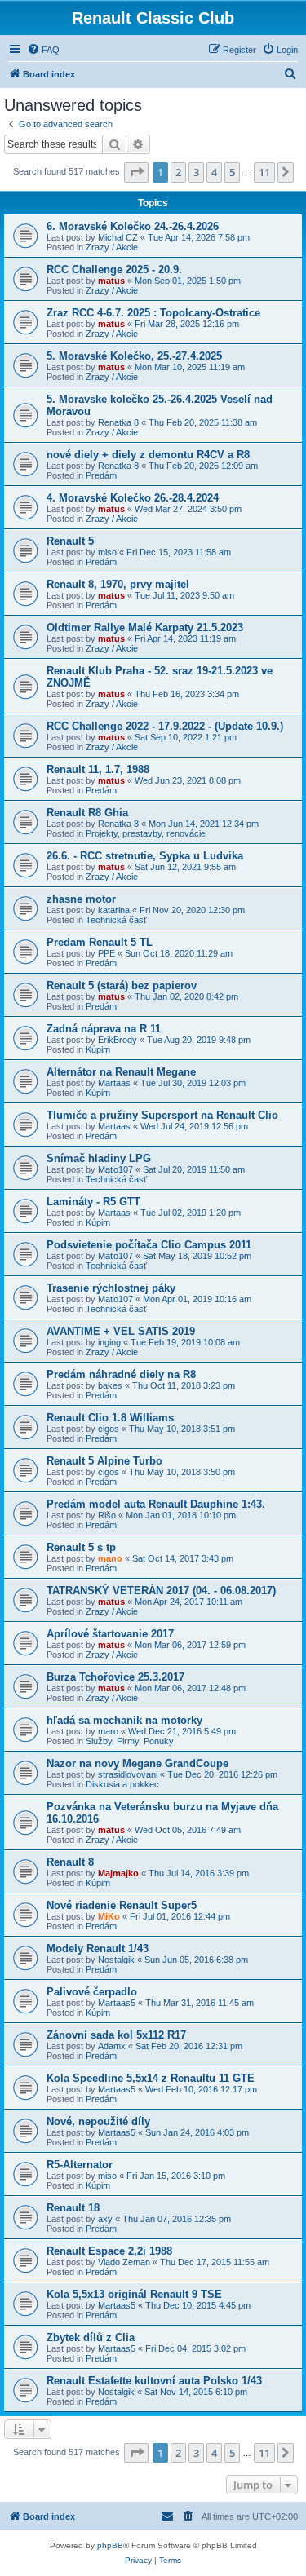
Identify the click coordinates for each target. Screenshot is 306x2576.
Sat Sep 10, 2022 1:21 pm (186, 737)
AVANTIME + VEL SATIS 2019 (121, 1331)
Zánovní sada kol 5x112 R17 (116, 2035)
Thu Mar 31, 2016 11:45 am (200, 2003)
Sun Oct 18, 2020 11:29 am (179, 953)
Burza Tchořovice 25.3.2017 (115, 1677)
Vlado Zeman (124, 2262)
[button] (136, 172)
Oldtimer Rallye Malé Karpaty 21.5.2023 (145, 627)
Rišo (107, 1515)
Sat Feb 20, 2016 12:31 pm (189, 2046)
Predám (101, 475)
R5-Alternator (80, 2165)
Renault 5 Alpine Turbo (104, 1461)
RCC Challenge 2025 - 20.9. (114, 270)
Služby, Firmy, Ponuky (130, 1741)
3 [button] (196, 172)
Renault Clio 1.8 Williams (110, 1418)
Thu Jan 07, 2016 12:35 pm (177, 2219)
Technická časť (116, 920)
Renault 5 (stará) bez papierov (122, 985)
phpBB (110, 2545)
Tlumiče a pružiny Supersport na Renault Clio (162, 1115)
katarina (114, 910)
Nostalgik (116, 1960)
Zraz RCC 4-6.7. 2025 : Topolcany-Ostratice (153, 313)
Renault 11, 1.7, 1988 (98, 769)
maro (108, 1731)
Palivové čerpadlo (92, 1992)
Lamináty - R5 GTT (93, 1202)
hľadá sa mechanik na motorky (124, 1720)
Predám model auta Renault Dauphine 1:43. (156, 1504)
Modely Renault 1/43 (98, 1949)
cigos (109, 1429)
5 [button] (232, 172)
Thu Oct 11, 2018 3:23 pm (184, 1385)
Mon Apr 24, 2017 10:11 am (188, 1602)
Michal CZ (118, 237)
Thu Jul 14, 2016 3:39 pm (199, 1873)
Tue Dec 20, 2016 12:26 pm (222, 1774)
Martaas (114, 1083)
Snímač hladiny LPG (99, 1158)
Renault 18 (73, 2208)
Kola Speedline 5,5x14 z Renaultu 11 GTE (151, 2078)
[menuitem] (43, 50)
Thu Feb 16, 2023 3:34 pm (187, 694)
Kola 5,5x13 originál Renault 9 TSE (134, 2294)
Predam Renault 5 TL (100, 942)
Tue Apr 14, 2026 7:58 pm (199, 237)
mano (110, 1558)
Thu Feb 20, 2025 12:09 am (203, 466)
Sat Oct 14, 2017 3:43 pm (183, 1558)
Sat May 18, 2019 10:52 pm (197, 1256)
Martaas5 (117, 2003)
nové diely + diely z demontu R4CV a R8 (148, 455)
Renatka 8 (118, 422)
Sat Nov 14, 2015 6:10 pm (196, 2392)
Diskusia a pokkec (122, 1784)
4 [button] (214, 172)
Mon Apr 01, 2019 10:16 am (197, 1299)
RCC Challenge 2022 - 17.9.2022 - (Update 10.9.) (165, 726)
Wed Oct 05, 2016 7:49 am (188, 1830)
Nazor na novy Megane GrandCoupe (137, 1763)
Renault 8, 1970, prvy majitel (118, 584)
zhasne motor (81, 899)
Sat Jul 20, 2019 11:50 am (194, 1169)
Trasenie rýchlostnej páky (111, 1288)
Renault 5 (70, 541)
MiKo (109, 1916)
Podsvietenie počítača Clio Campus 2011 (149, 1245)
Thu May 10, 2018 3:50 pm (182, 1472)
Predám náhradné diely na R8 (121, 1374)
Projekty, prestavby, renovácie (146, 833)
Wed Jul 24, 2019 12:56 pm (194, 1126)
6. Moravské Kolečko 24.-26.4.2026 (133, 226)
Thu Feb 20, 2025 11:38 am (203, 422)
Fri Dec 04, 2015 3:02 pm (195, 2348)
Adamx (112, 2046)
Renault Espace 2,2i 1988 (109, 2251)
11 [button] (264, 172)
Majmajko (118, 1873)
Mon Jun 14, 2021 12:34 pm (204, 824)
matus (111, 281)
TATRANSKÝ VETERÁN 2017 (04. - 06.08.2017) (161, 1591)
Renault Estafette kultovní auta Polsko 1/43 (154, 2381)
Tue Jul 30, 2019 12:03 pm (193, 1083)
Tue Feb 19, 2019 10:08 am (185, 1342)
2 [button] (178, 172)
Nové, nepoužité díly (98, 2121)
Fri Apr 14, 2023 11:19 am (185, 638)
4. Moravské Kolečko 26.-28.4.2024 (133, 498)
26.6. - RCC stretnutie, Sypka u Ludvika (145, 856)
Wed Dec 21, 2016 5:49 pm (182, 1731)
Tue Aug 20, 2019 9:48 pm (199, 1040)
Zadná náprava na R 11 (104, 1029)
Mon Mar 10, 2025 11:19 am (190, 367)
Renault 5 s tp (81, 1547)
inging (109, 1342)
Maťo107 (115, 1169)
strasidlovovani (128, 1774)
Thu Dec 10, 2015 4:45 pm (198, 2305)
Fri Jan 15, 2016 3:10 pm (176, 2176)
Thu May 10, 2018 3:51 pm (182, 1429)
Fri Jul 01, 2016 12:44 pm (180, 1916)
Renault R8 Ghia (87, 813)
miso (107, 552)
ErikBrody (118, 1040)
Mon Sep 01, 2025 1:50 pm (188, 281)
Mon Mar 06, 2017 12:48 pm (190, 1688)
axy (105, 2219)
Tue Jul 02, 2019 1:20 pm (191, 1213)
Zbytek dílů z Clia (91, 2337)
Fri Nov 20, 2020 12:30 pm (192, 910)
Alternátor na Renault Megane (121, 1072)
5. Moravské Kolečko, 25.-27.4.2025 (134, 356)
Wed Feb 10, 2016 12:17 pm (201, 2089)
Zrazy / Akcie (112, 247)
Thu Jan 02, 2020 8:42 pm (186, 996)
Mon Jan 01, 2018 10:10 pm (181, 1515)
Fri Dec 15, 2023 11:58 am (179, 552)
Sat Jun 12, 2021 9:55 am (185, 867)
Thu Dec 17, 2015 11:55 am (215, 2262)
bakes (110, 1385)
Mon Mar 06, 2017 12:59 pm (190, 1645)
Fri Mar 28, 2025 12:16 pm (187, 324)
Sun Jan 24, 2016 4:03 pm (197, 2132)
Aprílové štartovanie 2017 (110, 1634)
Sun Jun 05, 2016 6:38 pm (196, 1960)
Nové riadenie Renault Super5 (122, 1905)
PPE (106, 953)
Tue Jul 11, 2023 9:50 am (184, 595)
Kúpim (98, 1049)
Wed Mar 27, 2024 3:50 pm (188, 509)
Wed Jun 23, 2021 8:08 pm (188, 780)
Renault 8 (70, 1862)
